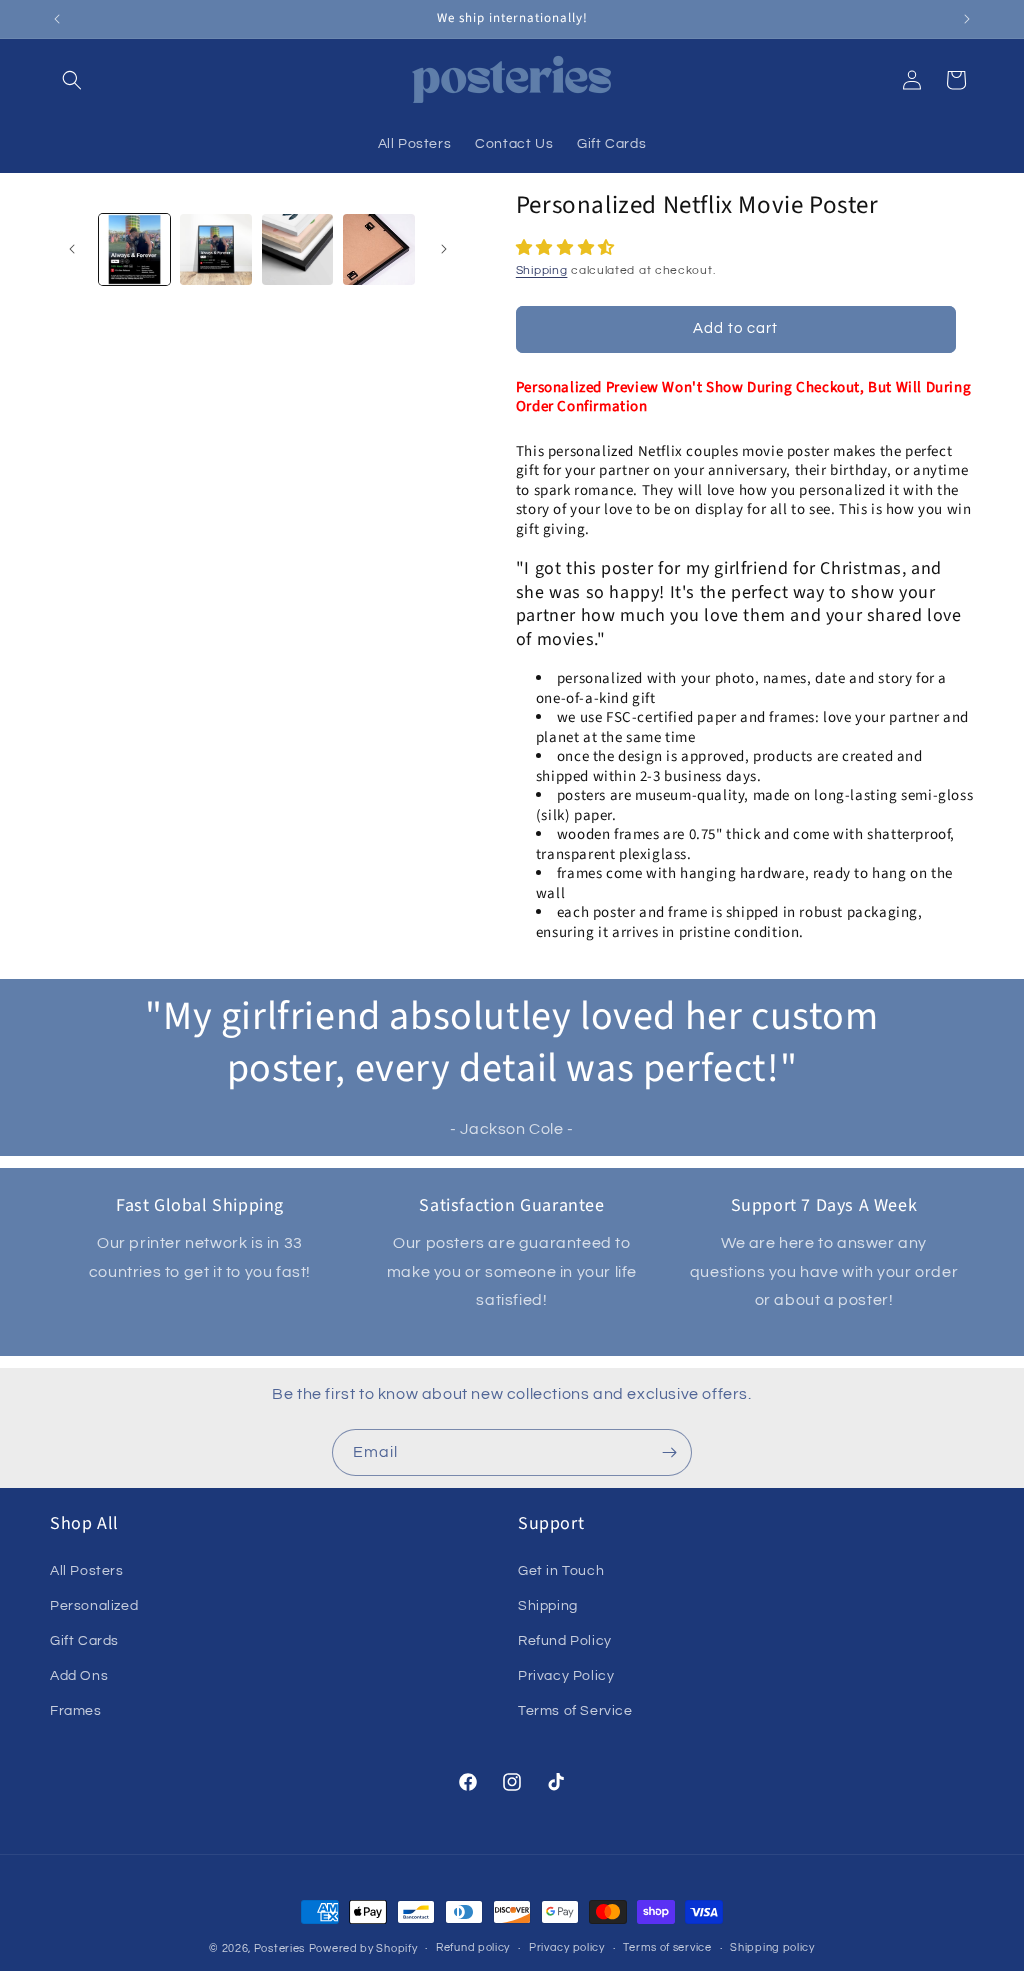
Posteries (279, 1948)
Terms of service (667, 1947)
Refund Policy (565, 1641)
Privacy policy (567, 1947)
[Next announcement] (967, 19)
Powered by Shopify (363, 1948)
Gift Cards (84, 1641)
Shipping (542, 270)
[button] (567, 248)
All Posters (87, 1571)
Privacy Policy (566, 1676)
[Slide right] (444, 249)
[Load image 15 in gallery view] (378, 249)
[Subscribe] (669, 1452)
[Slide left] (72, 249)
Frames (76, 1711)
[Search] (72, 80)
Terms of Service (575, 1711)
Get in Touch (561, 1571)
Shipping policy (772, 1947)
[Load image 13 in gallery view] (215, 249)
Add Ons (79, 1676)
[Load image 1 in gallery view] (134, 249)
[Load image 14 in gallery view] (297, 249)
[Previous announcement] (57, 19)
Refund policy (473, 1947)
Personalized (94, 1606)
